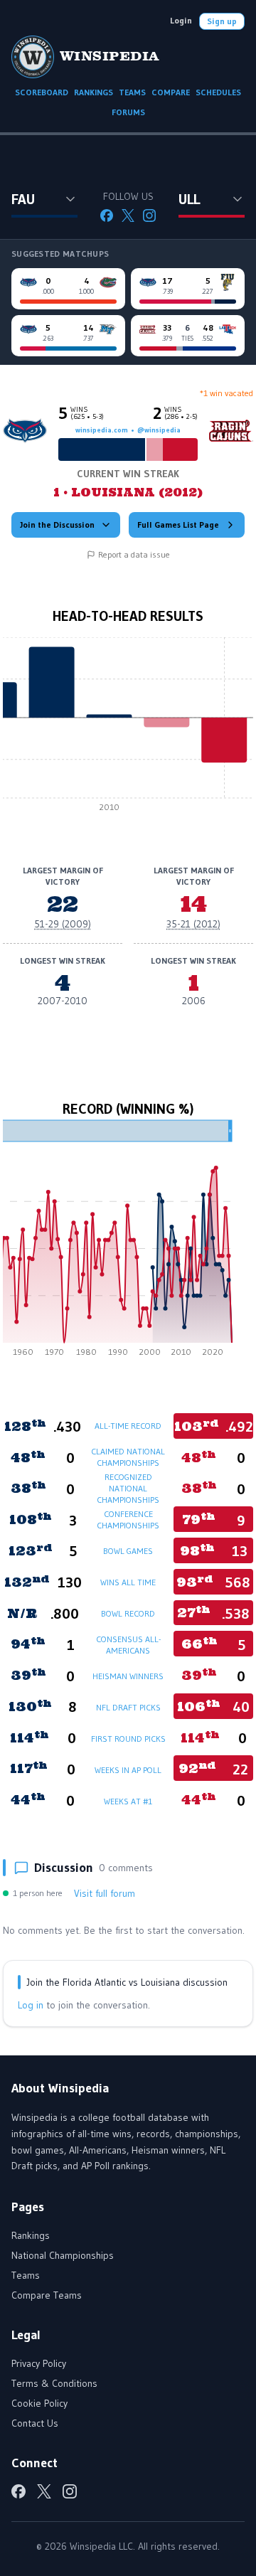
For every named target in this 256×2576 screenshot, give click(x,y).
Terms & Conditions (54, 2383)
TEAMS (132, 92)
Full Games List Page (178, 525)
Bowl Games (128, 1551)
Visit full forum (105, 1893)
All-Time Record (128, 1426)
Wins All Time (128, 1582)
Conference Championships (128, 1519)
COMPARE (171, 92)
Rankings (31, 2235)
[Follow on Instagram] (149, 215)
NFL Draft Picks (128, 1707)
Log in (31, 2005)
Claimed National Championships (128, 1457)
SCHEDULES (218, 92)
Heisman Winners (128, 1676)
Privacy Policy (39, 2363)
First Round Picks (128, 1739)
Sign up (222, 21)
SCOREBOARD (42, 92)
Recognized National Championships (128, 1488)
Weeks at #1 (128, 1801)
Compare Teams (47, 2295)
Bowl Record (128, 1613)
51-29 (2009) (63, 924)
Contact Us (35, 2423)
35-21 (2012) (193, 924)
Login (181, 20)
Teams (26, 2275)
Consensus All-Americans (128, 1645)
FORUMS (128, 112)
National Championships (63, 2255)
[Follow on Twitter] (128, 215)
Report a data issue (134, 554)
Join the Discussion (57, 525)
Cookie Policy (39, 2403)
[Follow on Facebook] (107, 215)
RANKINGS (94, 92)
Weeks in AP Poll (128, 1770)
